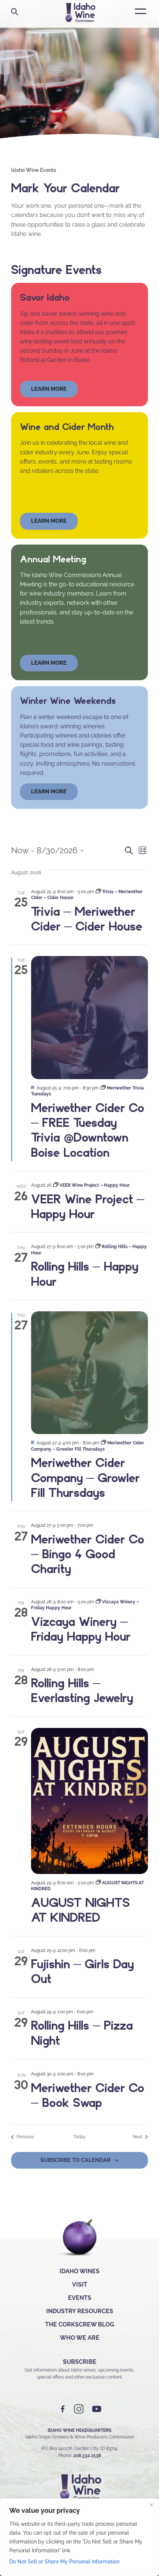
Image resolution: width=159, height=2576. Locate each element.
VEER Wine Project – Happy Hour (88, 1206)
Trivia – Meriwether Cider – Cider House (87, 919)
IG (79, 2409)
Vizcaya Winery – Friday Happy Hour (81, 1629)
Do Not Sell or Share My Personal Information (64, 2562)
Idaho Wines (79, 2271)
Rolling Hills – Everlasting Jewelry (82, 1690)
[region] (79, 2537)
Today (79, 2137)
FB (63, 2409)
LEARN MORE (49, 792)
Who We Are (80, 2338)
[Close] (151, 2505)
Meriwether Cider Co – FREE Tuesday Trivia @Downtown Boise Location (88, 1130)
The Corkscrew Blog (80, 2324)
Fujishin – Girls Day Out (82, 1971)
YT (97, 2409)
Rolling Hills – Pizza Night (82, 2033)
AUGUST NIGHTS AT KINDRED (80, 1910)
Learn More (49, 521)
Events (80, 2298)
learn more (49, 389)
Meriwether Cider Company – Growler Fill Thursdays (85, 1477)
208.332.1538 (87, 2455)
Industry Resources (80, 2311)
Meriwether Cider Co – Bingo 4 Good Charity (88, 1554)
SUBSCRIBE (80, 2362)
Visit (80, 2284)
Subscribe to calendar (75, 2160)
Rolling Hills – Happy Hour (85, 1274)
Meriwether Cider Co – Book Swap (88, 2095)
